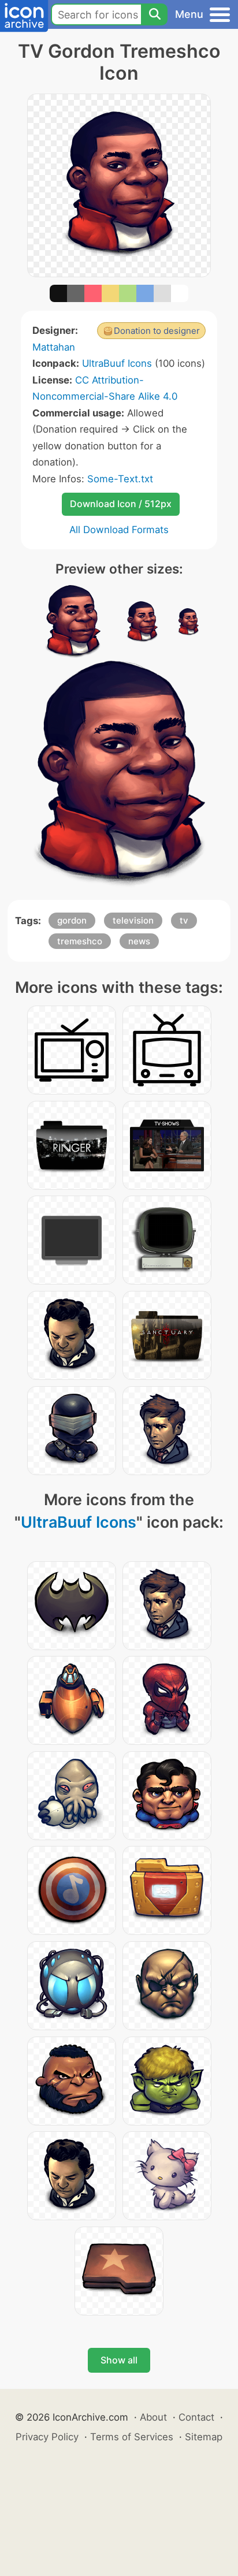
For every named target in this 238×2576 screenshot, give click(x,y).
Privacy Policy (47, 2437)
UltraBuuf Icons (117, 363)
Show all (119, 2360)
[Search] (154, 14)
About (153, 2417)
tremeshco (80, 941)
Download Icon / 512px (121, 504)
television (133, 920)
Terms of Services (132, 2437)
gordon (72, 920)
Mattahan (54, 347)
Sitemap (204, 2437)
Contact (196, 2417)
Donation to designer (157, 331)
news (139, 941)
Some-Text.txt (120, 479)
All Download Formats (119, 530)
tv (184, 920)
